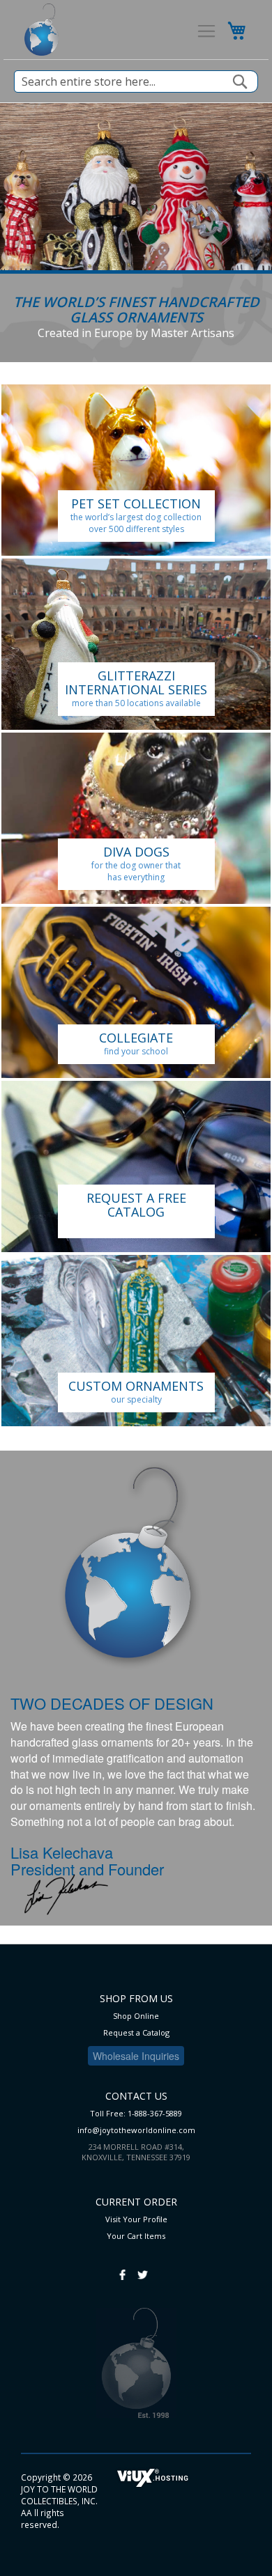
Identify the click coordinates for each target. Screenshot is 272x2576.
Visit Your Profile (136, 2219)
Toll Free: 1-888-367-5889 (136, 2113)
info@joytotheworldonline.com (136, 2130)
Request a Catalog (136, 2032)
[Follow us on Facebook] (122, 2268)
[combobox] (136, 81)
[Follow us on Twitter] (143, 2268)
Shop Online (136, 2016)
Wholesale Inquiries (136, 2056)
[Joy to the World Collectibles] (41, 30)
